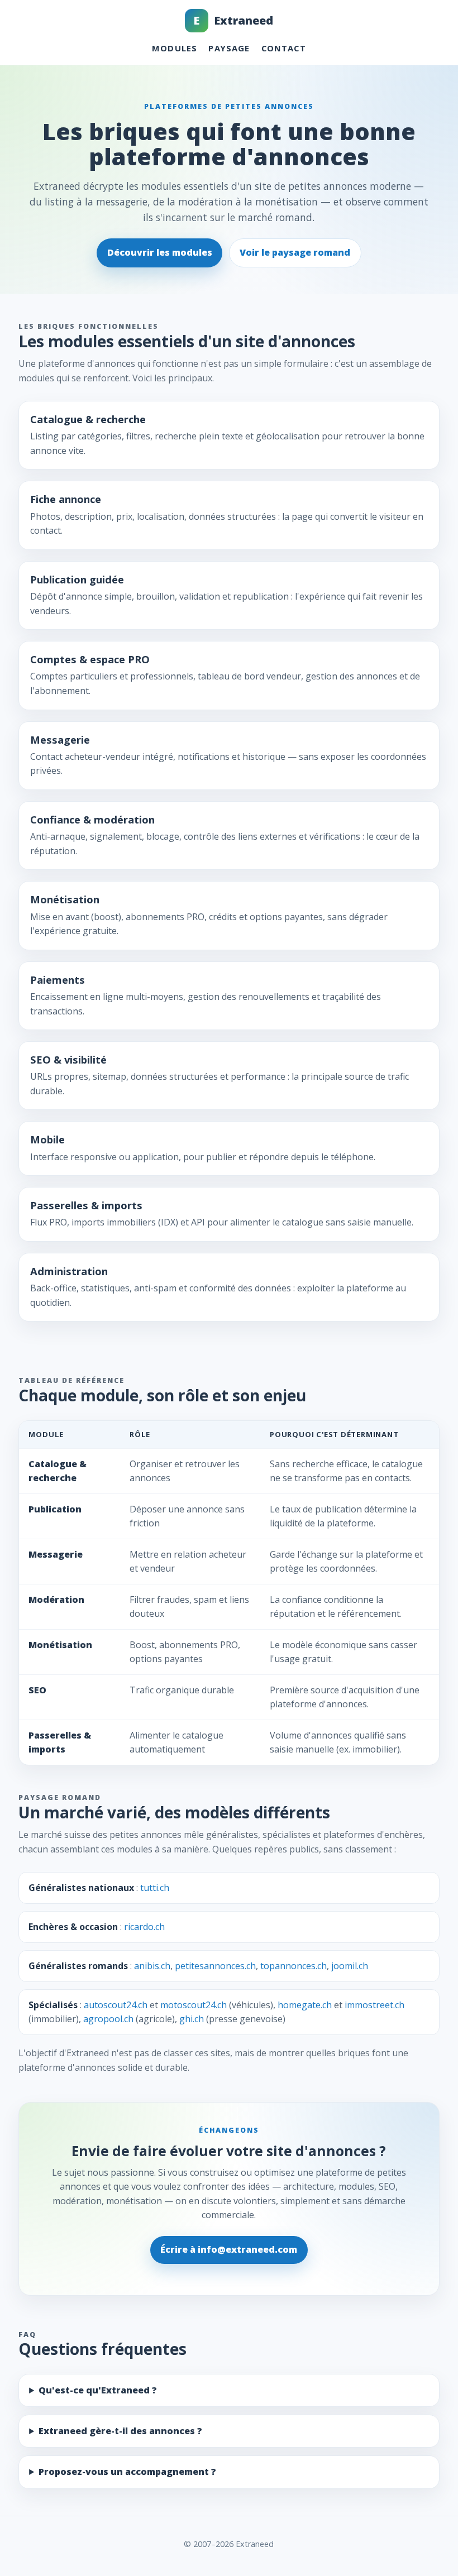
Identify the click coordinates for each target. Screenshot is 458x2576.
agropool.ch (108, 2019)
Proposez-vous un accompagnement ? (127, 2472)
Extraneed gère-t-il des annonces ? (120, 2431)
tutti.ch (155, 1888)
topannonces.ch (294, 1966)
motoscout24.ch (194, 2005)
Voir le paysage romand (295, 252)
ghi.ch (192, 2019)
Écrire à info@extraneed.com (229, 2249)
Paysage (229, 48)
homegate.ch (305, 2005)
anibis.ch (152, 1966)
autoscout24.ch (116, 2005)
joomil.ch (350, 1966)
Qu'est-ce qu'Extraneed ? (98, 2390)
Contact (284, 48)
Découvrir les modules (160, 252)
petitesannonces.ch (215, 1966)
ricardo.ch (144, 1927)
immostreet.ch (374, 2005)
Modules (175, 48)
